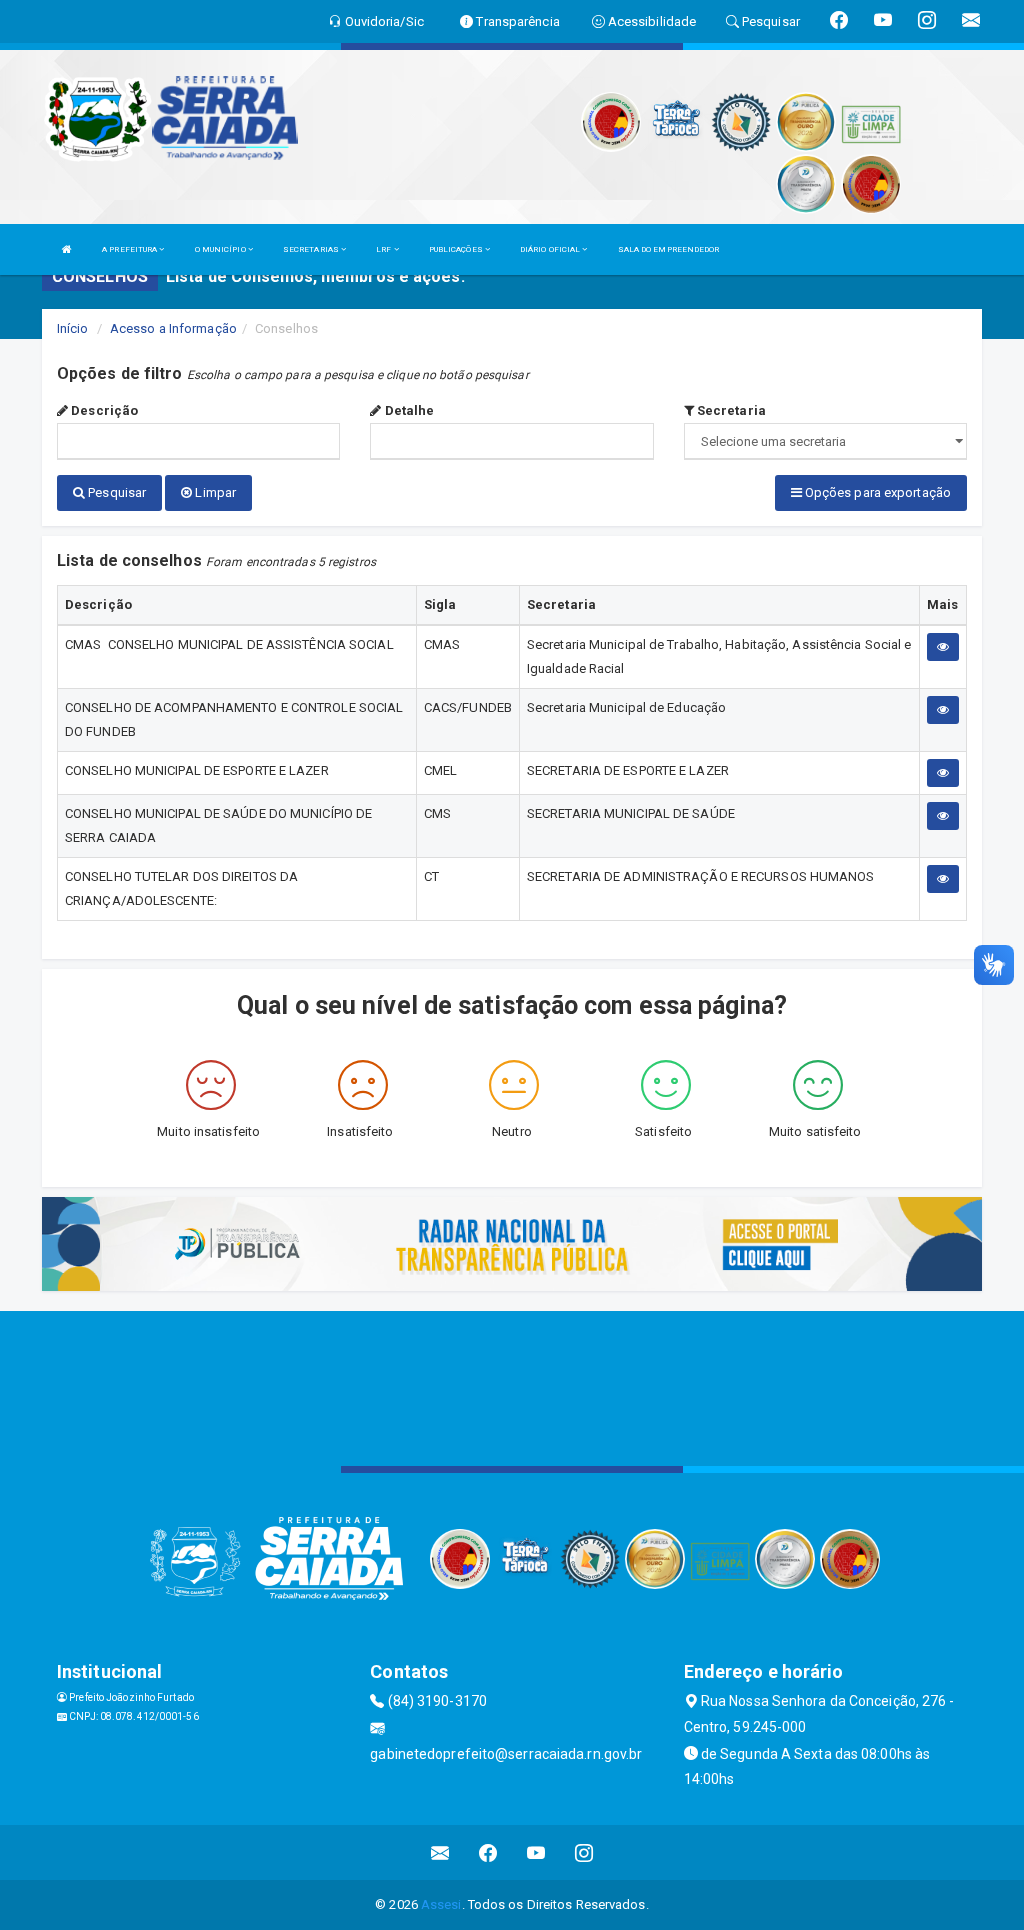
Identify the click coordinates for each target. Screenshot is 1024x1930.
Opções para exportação (876, 492)
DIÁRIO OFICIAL (551, 249)
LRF (384, 249)
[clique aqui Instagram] (584, 1852)
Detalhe (407, 410)
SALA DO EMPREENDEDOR (669, 249)
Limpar (214, 492)
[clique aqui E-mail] (440, 1852)
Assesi (441, 1904)
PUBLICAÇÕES (457, 249)
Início (73, 328)
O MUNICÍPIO (221, 249)
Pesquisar (115, 492)
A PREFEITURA (130, 249)
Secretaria (730, 410)
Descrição (103, 410)
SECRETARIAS (312, 249)
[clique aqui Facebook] (488, 1852)
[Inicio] (67, 249)
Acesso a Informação (173, 328)
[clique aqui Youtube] (536, 1852)
